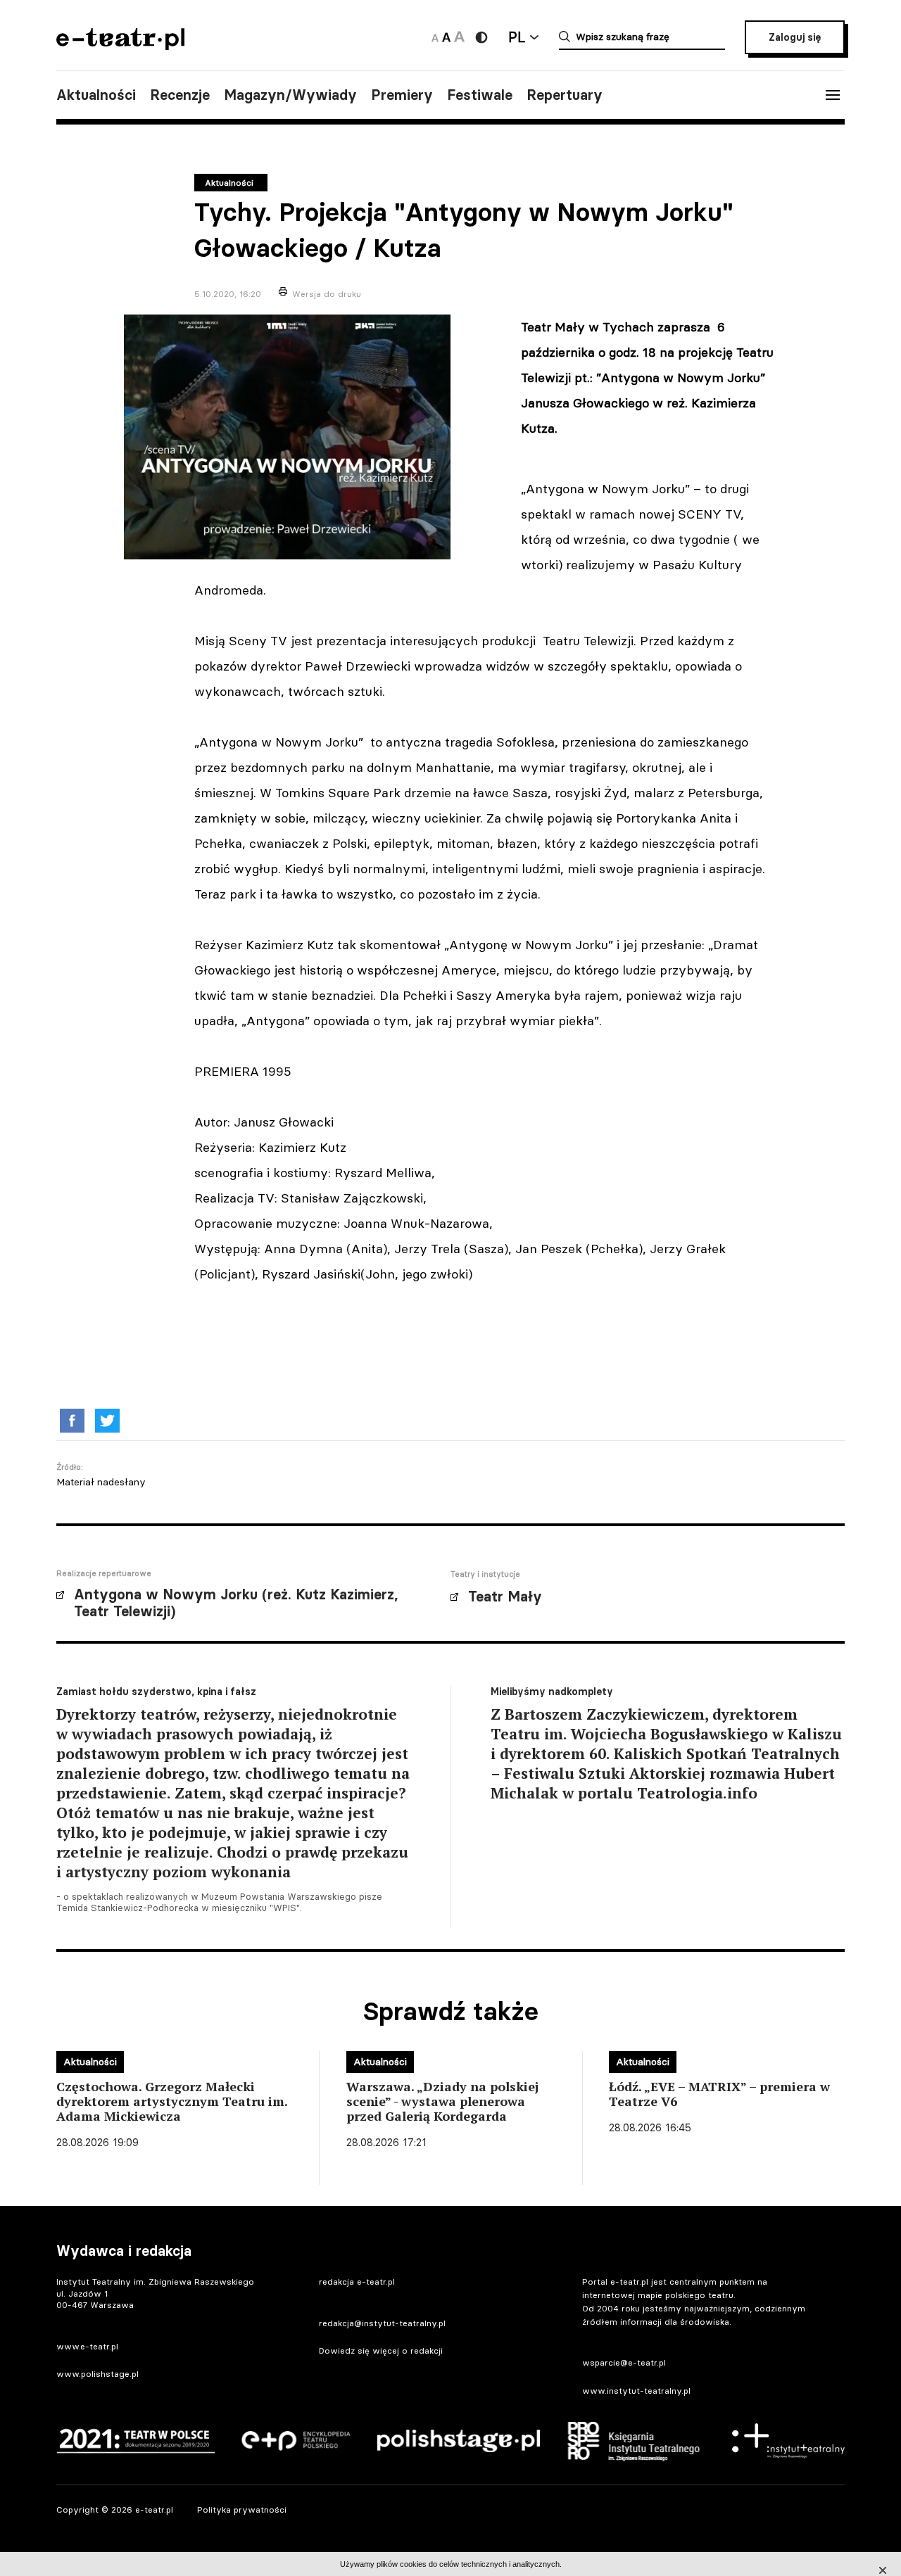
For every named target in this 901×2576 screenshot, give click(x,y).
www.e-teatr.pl (87, 2346)
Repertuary (565, 95)
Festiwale (480, 95)
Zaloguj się (795, 37)
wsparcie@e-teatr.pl (624, 2362)
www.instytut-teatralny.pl (636, 2391)
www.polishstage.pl (97, 2374)
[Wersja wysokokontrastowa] (481, 37)
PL (517, 37)
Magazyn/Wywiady (290, 95)
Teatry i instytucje (485, 1574)
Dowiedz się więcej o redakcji (381, 2350)
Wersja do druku (327, 294)
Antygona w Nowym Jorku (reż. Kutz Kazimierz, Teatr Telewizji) (236, 1603)
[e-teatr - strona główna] (120, 45)
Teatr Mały (505, 1597)
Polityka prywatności (242, 2510)
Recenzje (180, 95)
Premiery (402, 95)
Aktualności (96, 95)
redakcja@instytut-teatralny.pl (382, 2323)
